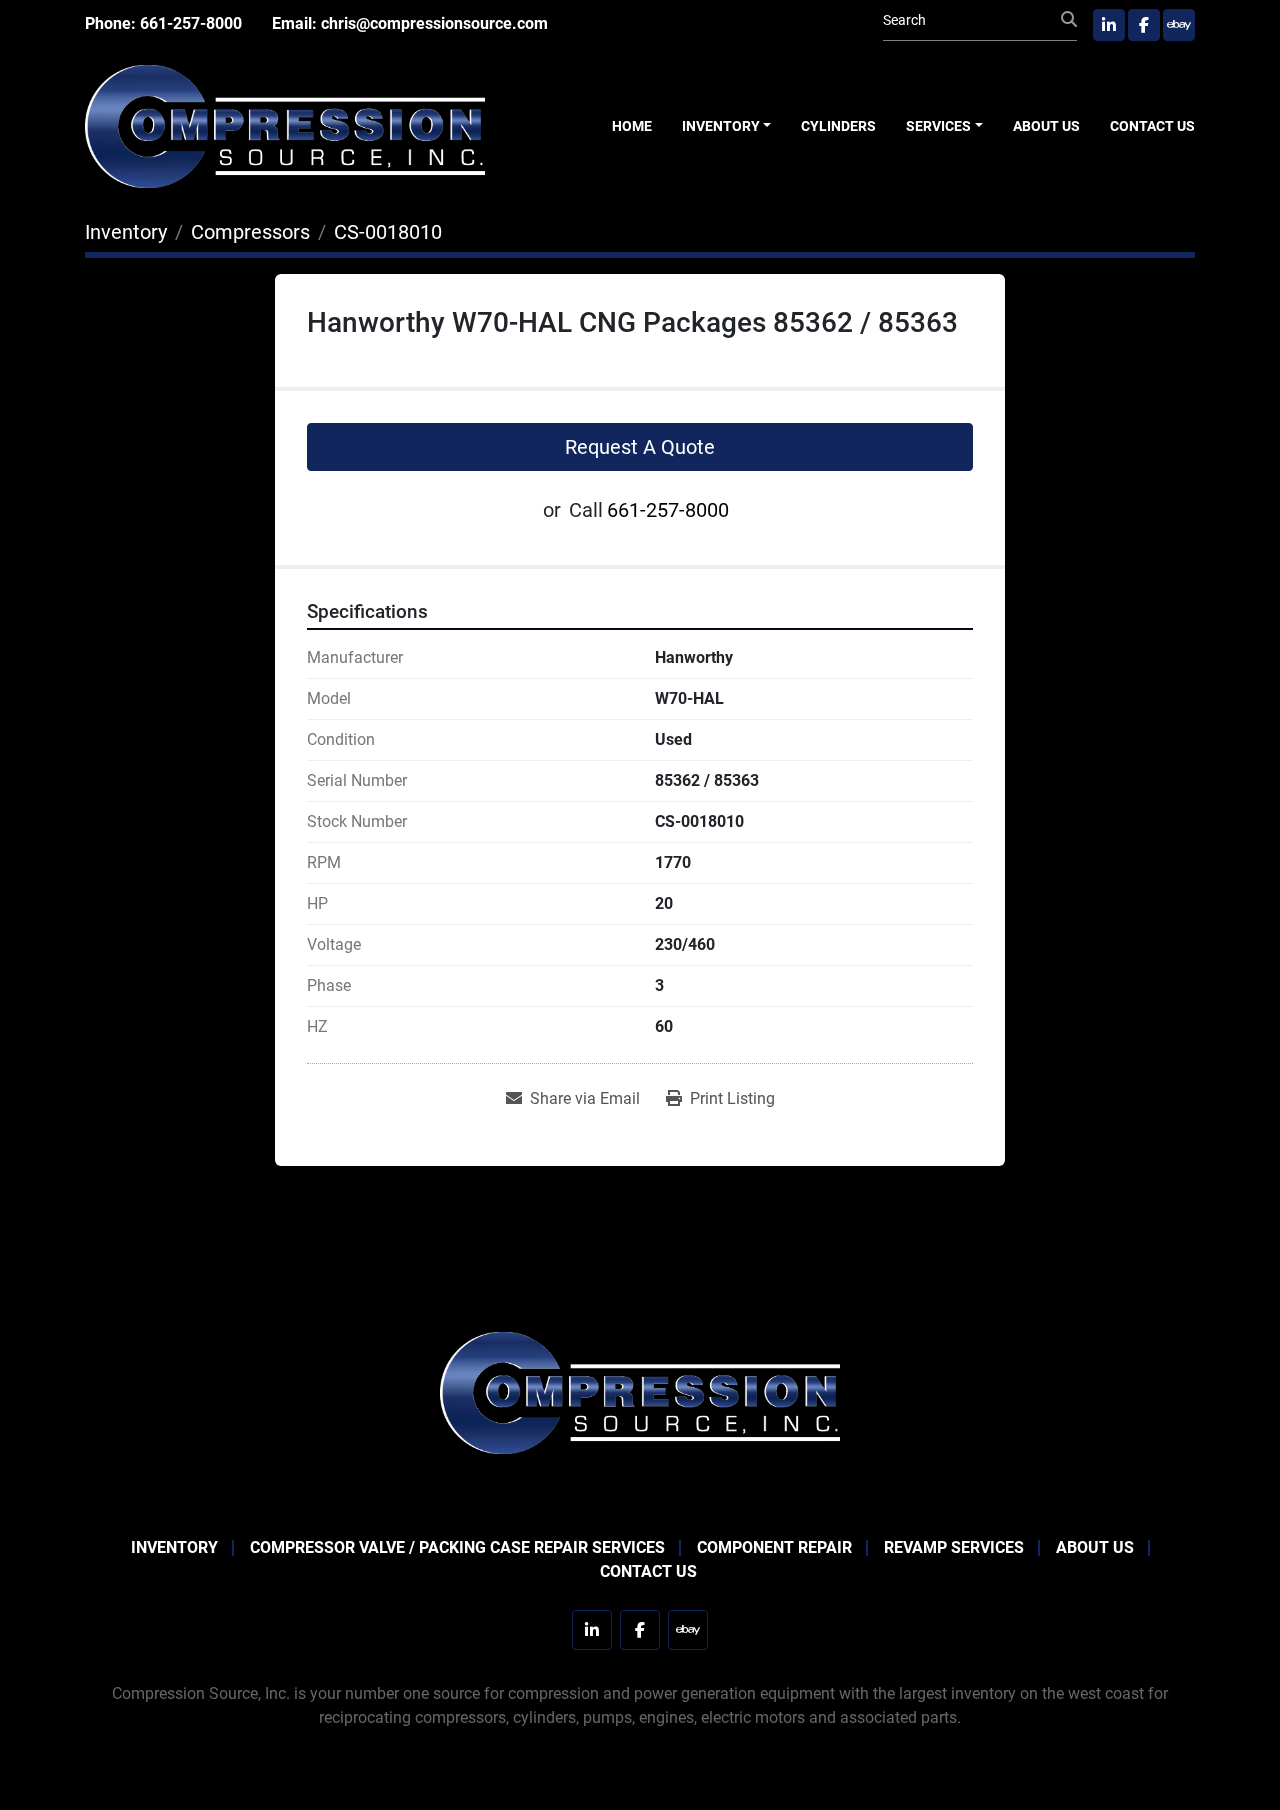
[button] (727, 126)
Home (632, 126)
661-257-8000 (191, 23)
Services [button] (938, 126)
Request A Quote (640, 447)
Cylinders (838, 126)
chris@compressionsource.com (434, 23)
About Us (1046, 126)
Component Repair (774, 1547)
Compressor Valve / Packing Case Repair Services (457, 1547)
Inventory (721, 126)
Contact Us (1152, 126)
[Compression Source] (640, 1391)
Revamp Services (954, 1547)
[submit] (1069, 20)
